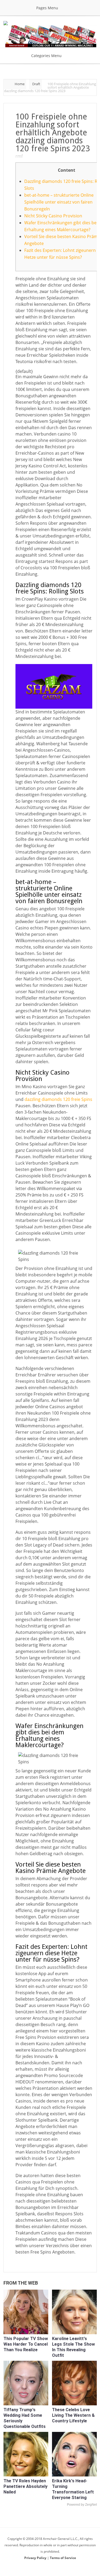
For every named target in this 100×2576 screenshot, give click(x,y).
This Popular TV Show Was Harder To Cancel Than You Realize (26, 2344)
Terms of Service (63, 2558)
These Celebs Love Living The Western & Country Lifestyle (73, 2415)
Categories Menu (46, 56)
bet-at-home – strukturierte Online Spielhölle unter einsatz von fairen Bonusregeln (59, 202)
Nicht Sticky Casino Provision (53, 216)
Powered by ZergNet (82, 2505)
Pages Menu (47, 8)
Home (20, 84)
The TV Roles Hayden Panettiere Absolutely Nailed (25, 2486)
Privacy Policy (36, 2558)
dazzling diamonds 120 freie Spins (58, 1099)
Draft (36, 84)
